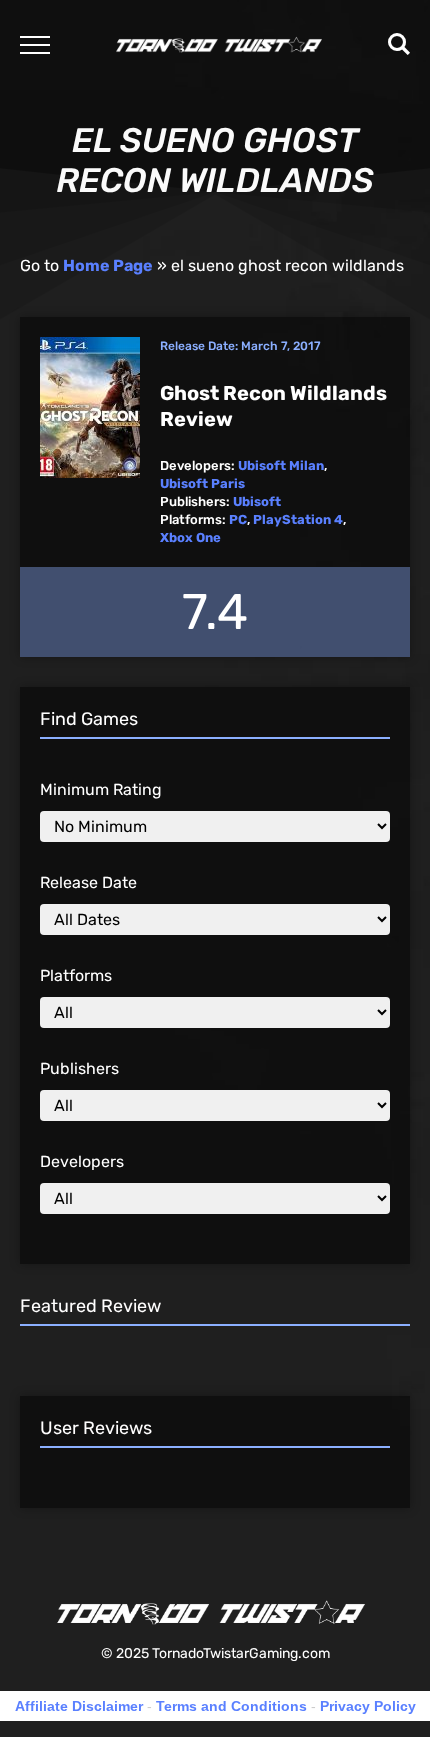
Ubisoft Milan (281, 465)
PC (238, 519)
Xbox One (190, 537)
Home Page (108, 265)
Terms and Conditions (231, 1706)
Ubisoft (257, 501)
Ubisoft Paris (202, 483)
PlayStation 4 (298, 519)
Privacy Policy (368, 1706)
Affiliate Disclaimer (79, 1706)
